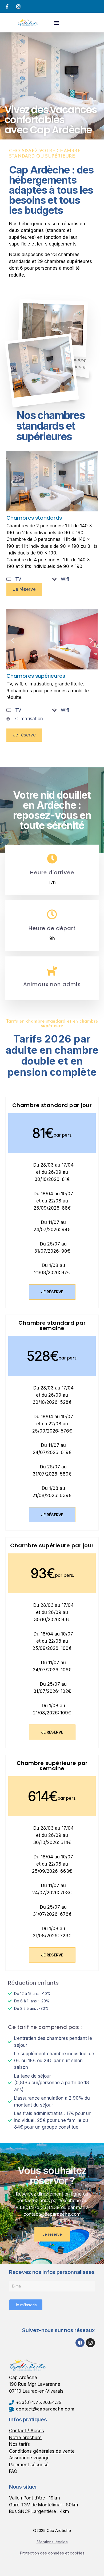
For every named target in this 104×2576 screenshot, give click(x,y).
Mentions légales (52, 2542)
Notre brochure (25, 2438)
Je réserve (52, 1292)
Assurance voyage (29, 2458)
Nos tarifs (19, 2444)
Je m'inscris (26, 2305)
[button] (56, 22)
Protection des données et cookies (52, 2553)
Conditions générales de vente (42, 2451)
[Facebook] (80, 2343)
